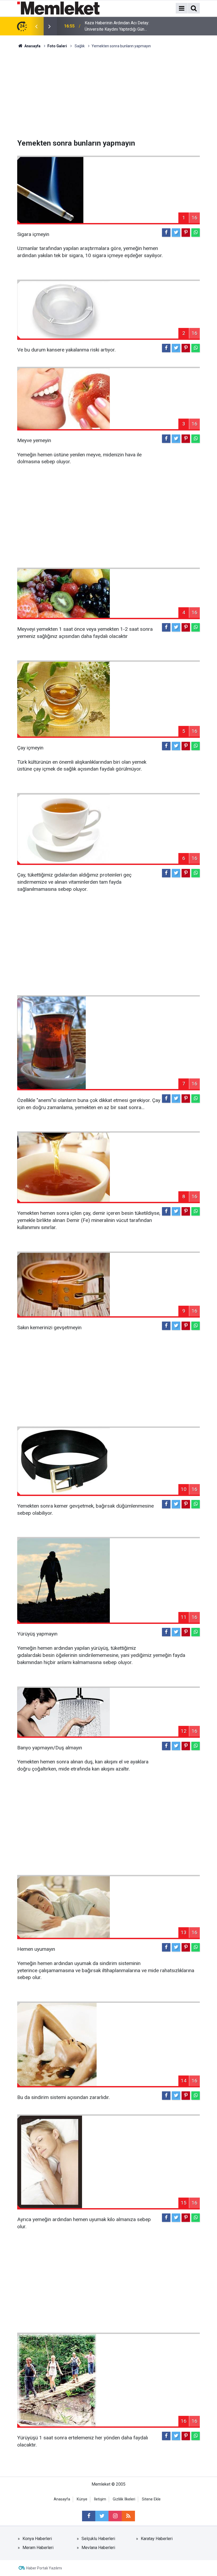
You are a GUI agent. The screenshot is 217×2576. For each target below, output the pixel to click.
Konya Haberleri (37, 2539)
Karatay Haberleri (157, 2539)
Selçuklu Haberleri (98, 2539)
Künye (82, 2499)
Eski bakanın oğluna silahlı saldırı (115, 26)
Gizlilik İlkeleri (124, 2499)
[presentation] (36, 26)
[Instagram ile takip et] (115, 2516)
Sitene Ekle (151, 2499)
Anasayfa (62, 2499)
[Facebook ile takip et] (89, 2516)
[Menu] (182, 8)
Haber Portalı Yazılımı (44, 2568)
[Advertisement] (108, 94)
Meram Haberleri (38, 2548)
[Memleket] (58, 8)
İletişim (100, 2499)
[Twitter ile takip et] (102, 2516)
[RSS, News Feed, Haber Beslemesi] (128, 2516)
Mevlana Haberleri (98, 2548)
